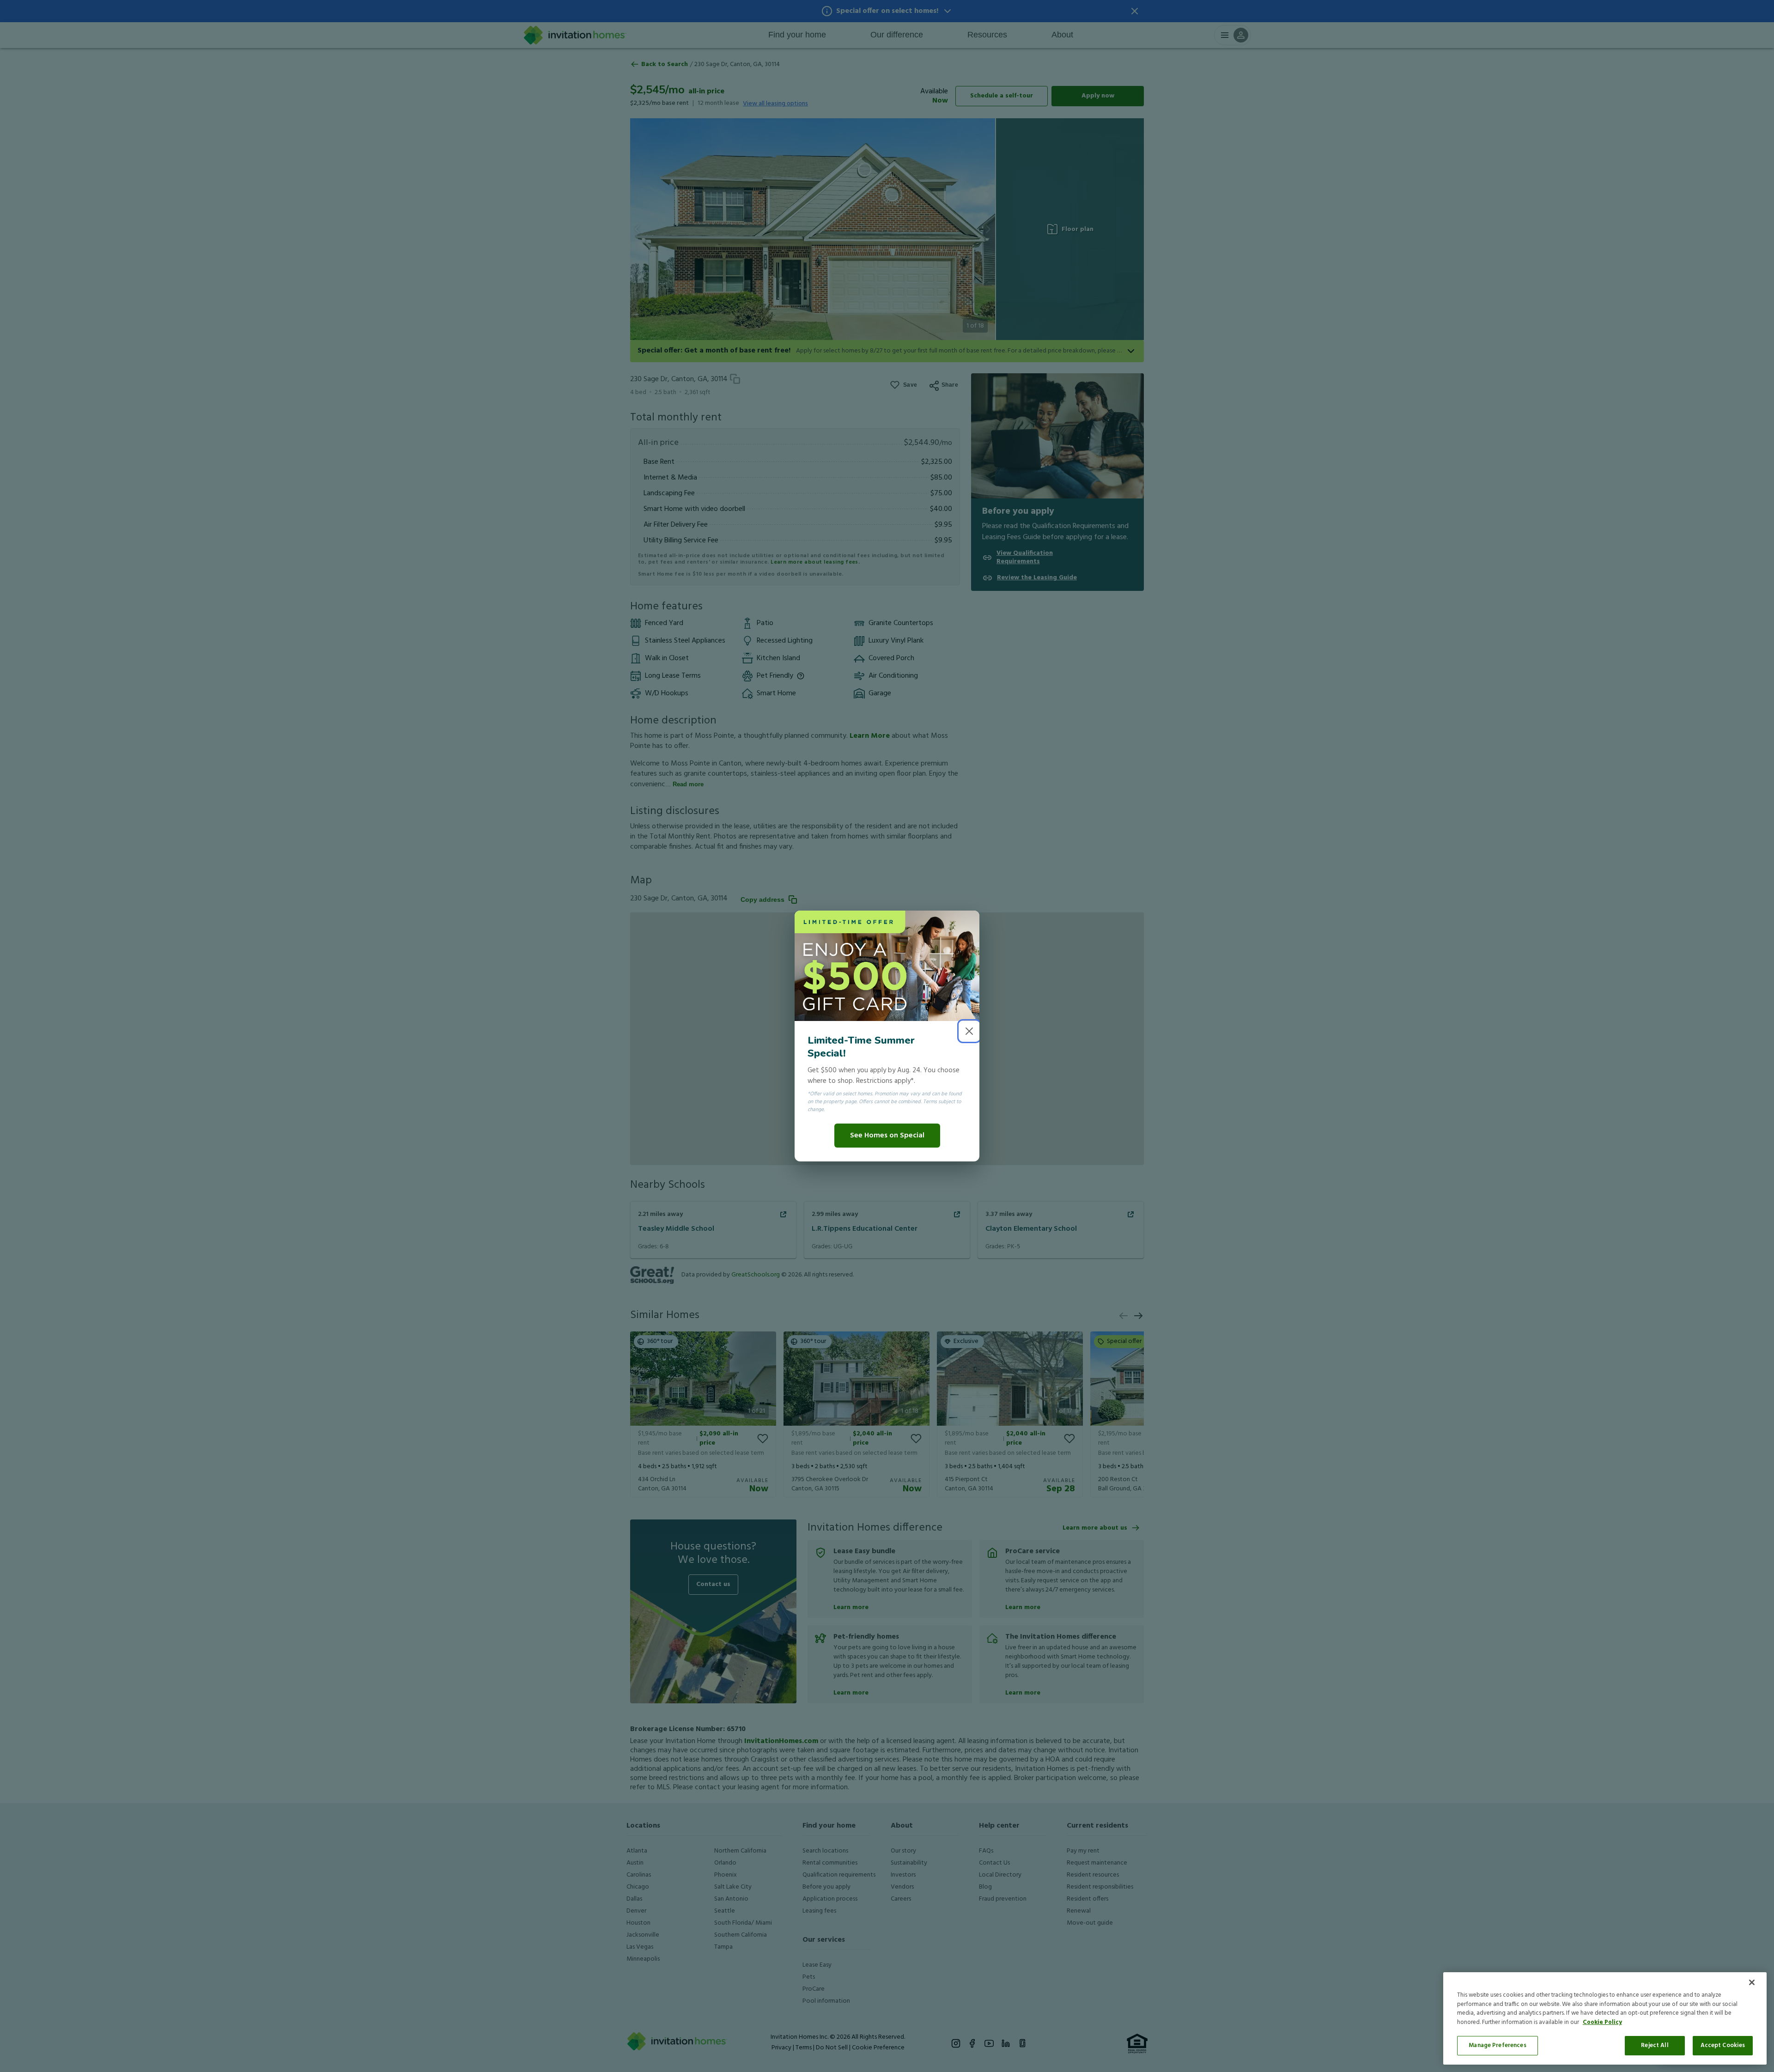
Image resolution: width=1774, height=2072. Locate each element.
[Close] (1752, 1982)
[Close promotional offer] (969, 1031)
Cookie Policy (1602, 2022)
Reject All (1655, 2045)
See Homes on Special (887, 1136)
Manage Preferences (1497, 2045)
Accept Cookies (1723, 2045)
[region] (1605, 2018)
